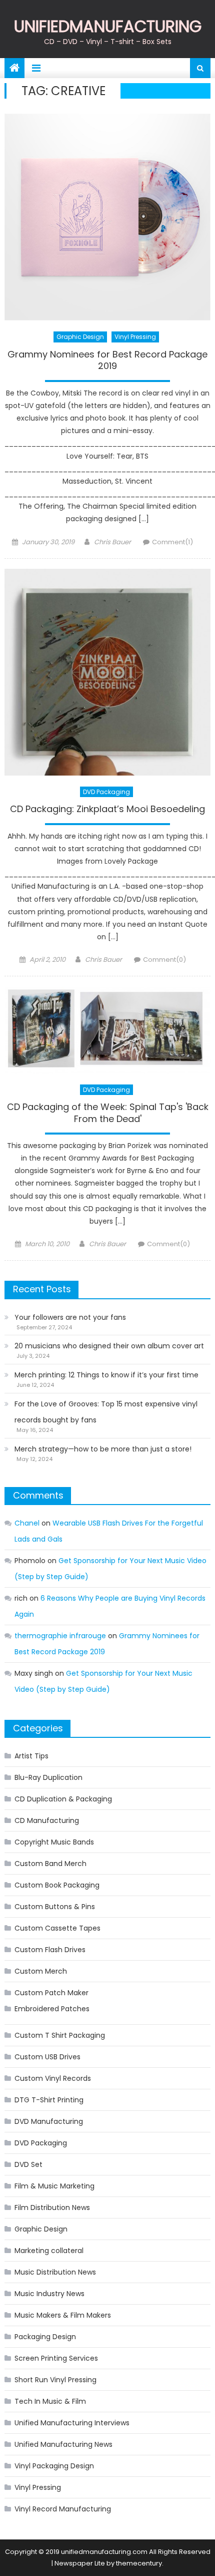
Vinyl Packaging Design (54, 2466)
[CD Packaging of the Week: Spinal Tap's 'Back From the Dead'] (108, 1030)
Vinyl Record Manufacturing (63, 2509)
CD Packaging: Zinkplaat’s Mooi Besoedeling (107, 809)
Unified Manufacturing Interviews (72, 2423)
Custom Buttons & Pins (55, 1907)
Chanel (27, 1523)
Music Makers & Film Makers (63, 2315)
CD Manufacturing (47, 1820)
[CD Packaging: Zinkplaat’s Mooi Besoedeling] (108, 672)
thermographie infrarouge (60, 1636)
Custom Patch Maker (51, 1993)
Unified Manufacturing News (63, 2444)
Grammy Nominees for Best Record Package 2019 (107, 360)
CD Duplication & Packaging (63, 1799)
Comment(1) (172, 542)
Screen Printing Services (56, 2358)
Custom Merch (41, 1971)
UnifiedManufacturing (108, 26)
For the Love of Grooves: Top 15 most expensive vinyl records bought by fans (106, 1412)
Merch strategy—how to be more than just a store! (103, 1449)
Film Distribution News (52, 2207)
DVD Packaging (106, 792)
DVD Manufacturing (49, 2121)
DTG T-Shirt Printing (49, 2100)
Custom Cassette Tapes (57, 1928)
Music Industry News (49, 2294)
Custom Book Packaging (57, 1885)
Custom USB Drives (47, 2057)
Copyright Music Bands (54, 1842)
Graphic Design (80, 337)
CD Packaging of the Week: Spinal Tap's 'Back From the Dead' (108, 1113)
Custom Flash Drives (50, 1950)
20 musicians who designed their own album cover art (109, 1346)
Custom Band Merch (50, 1864)
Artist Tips (31, 1756)
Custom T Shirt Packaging (60, 2035)
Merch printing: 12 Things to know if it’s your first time (106, 1375)
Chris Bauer (112, 542)
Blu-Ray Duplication (48, 1777)
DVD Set (28, 2164)
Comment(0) (164, 960)
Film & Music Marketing (54, 2186)
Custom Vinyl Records (53, 2078)
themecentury (139, 2563)
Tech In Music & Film (50, 2401)
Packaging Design (45, 2337)
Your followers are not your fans (70, 1317)
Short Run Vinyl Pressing (55, 2380)
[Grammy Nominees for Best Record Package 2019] (108, 217)
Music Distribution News (55, 2272)
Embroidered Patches (52, 2009)
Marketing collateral (49, 2251)
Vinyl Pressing (135, 337)
